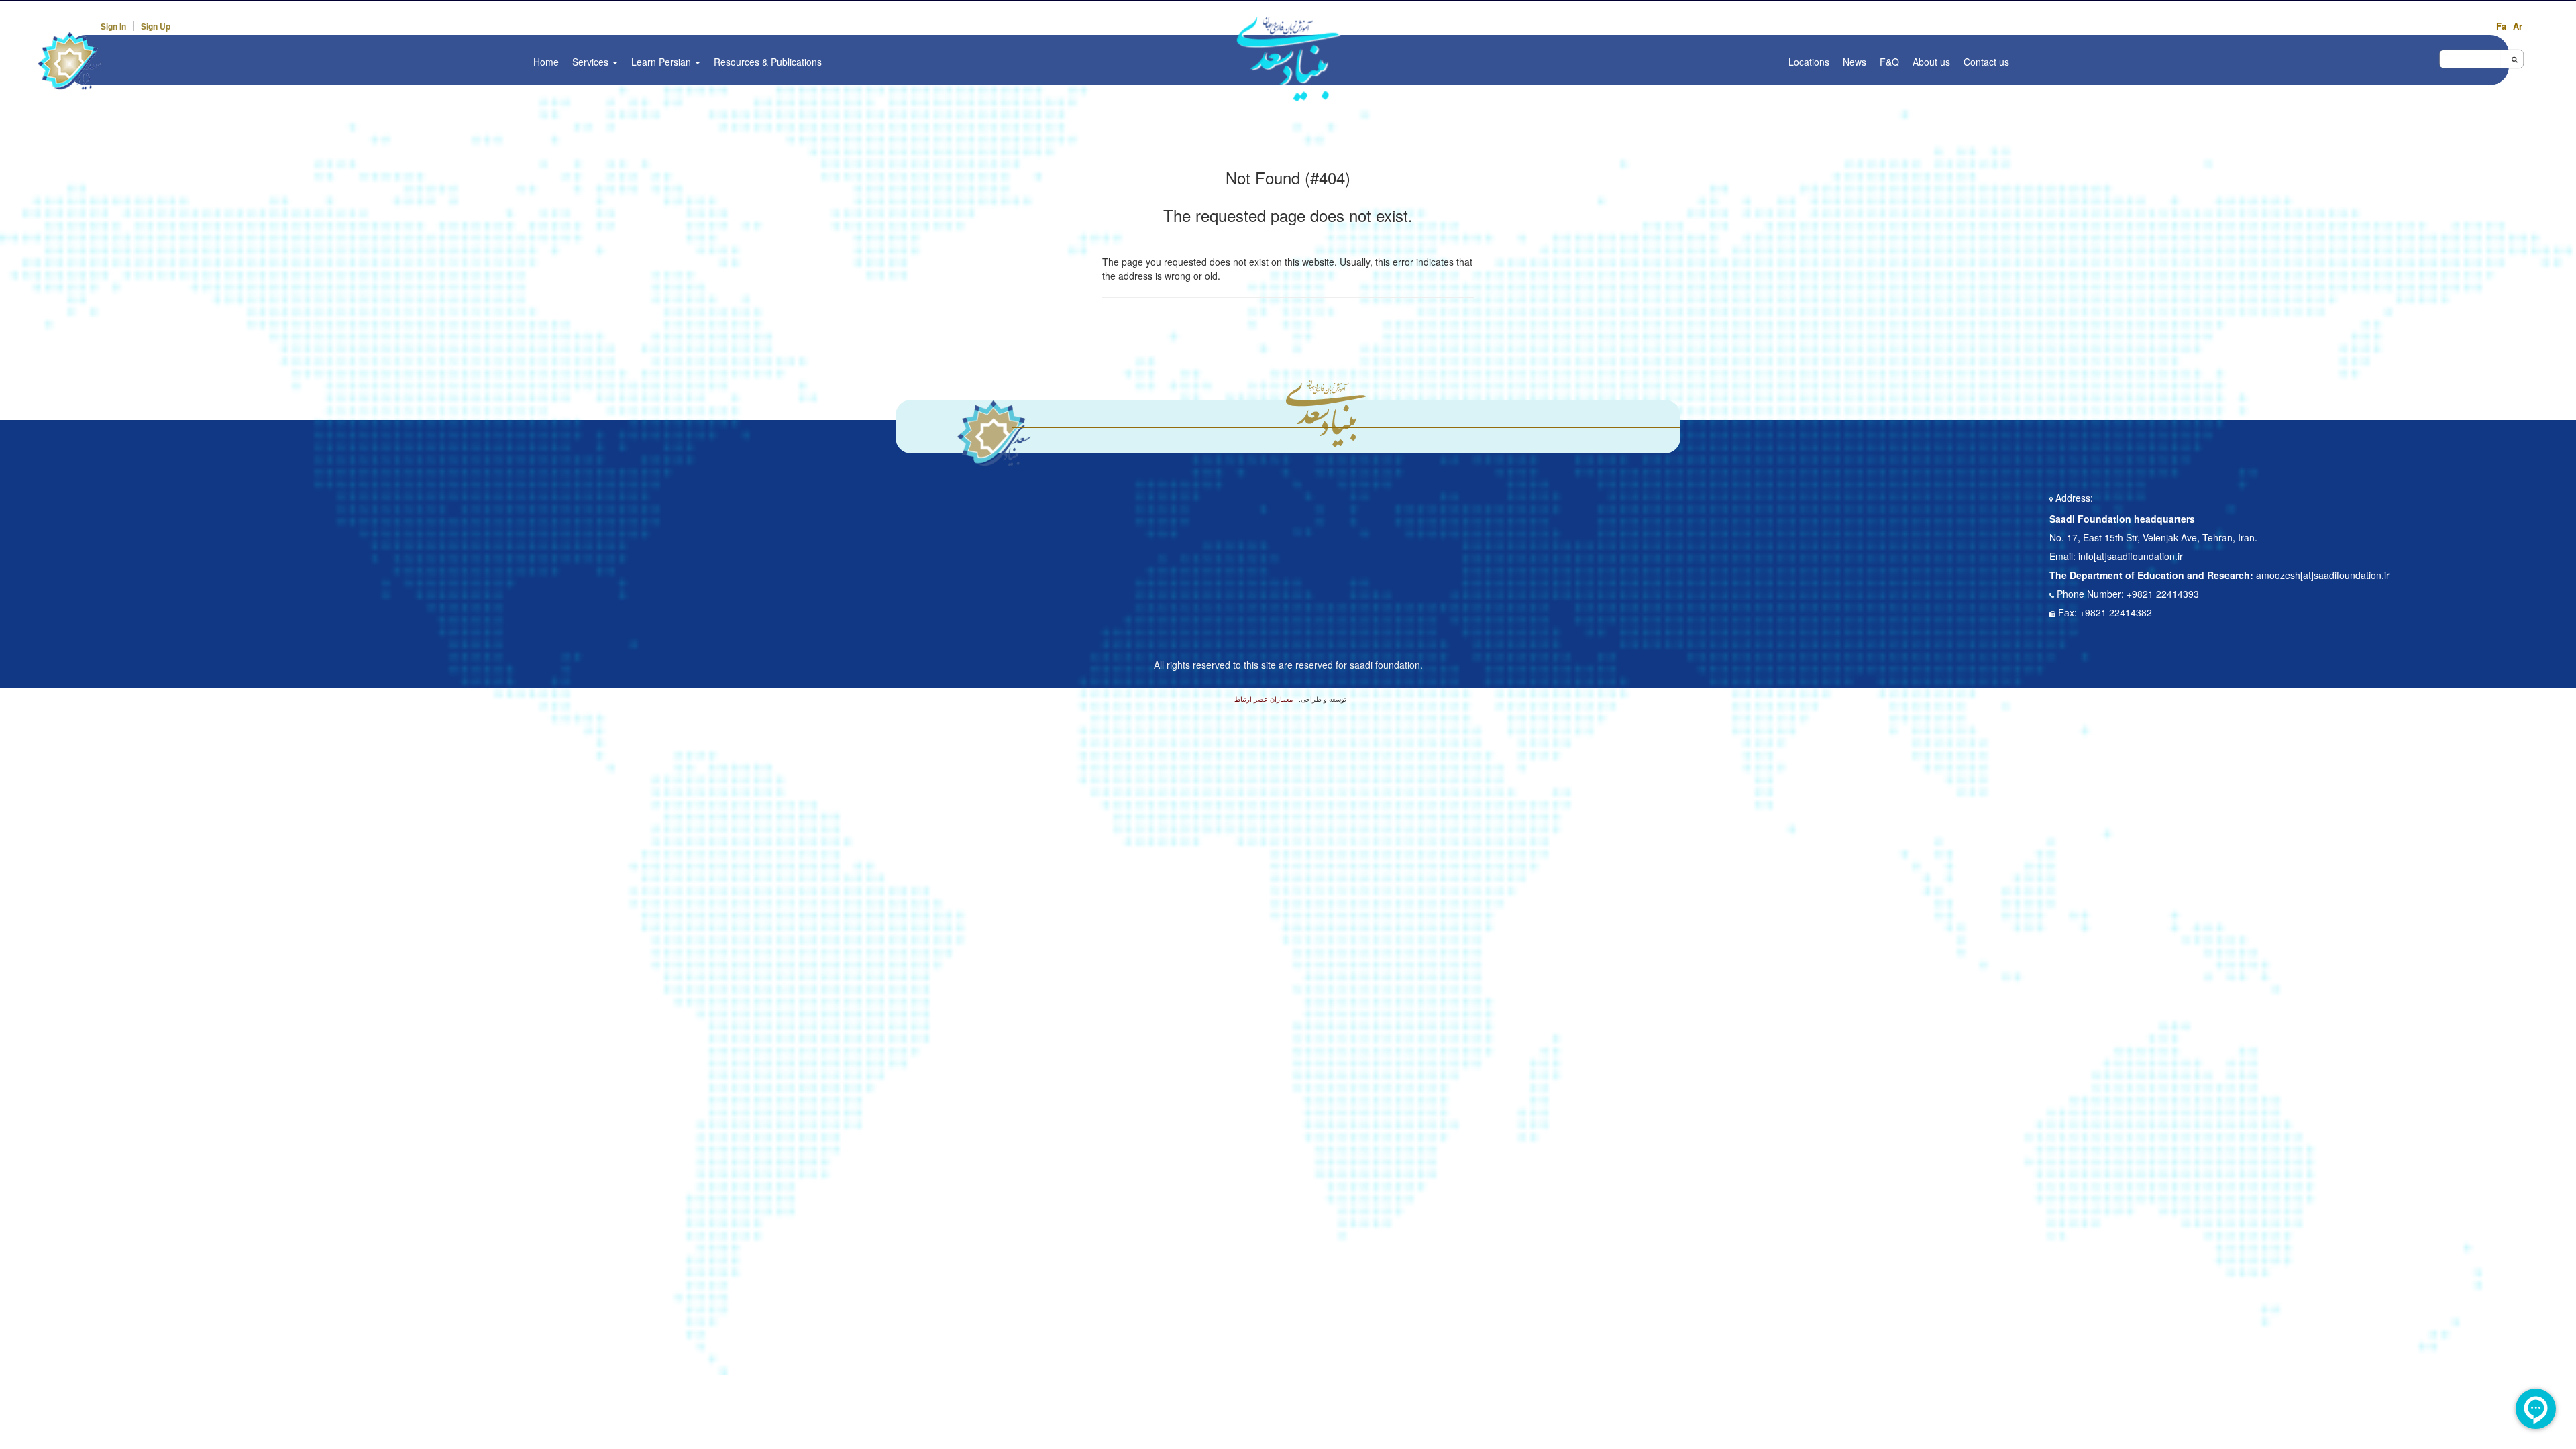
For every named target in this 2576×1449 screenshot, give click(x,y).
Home (546, 62)
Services (592, 62)
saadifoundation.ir (2145, 556)
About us (1931, 62)
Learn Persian (662, 62)
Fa (2501, 26)
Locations (1809, 62)
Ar (2518, 26)
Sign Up (156, 26)
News (1855, 62)
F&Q (1889, 62)
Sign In (113, 26)
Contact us (1986, 62)
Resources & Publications (768, 62)
